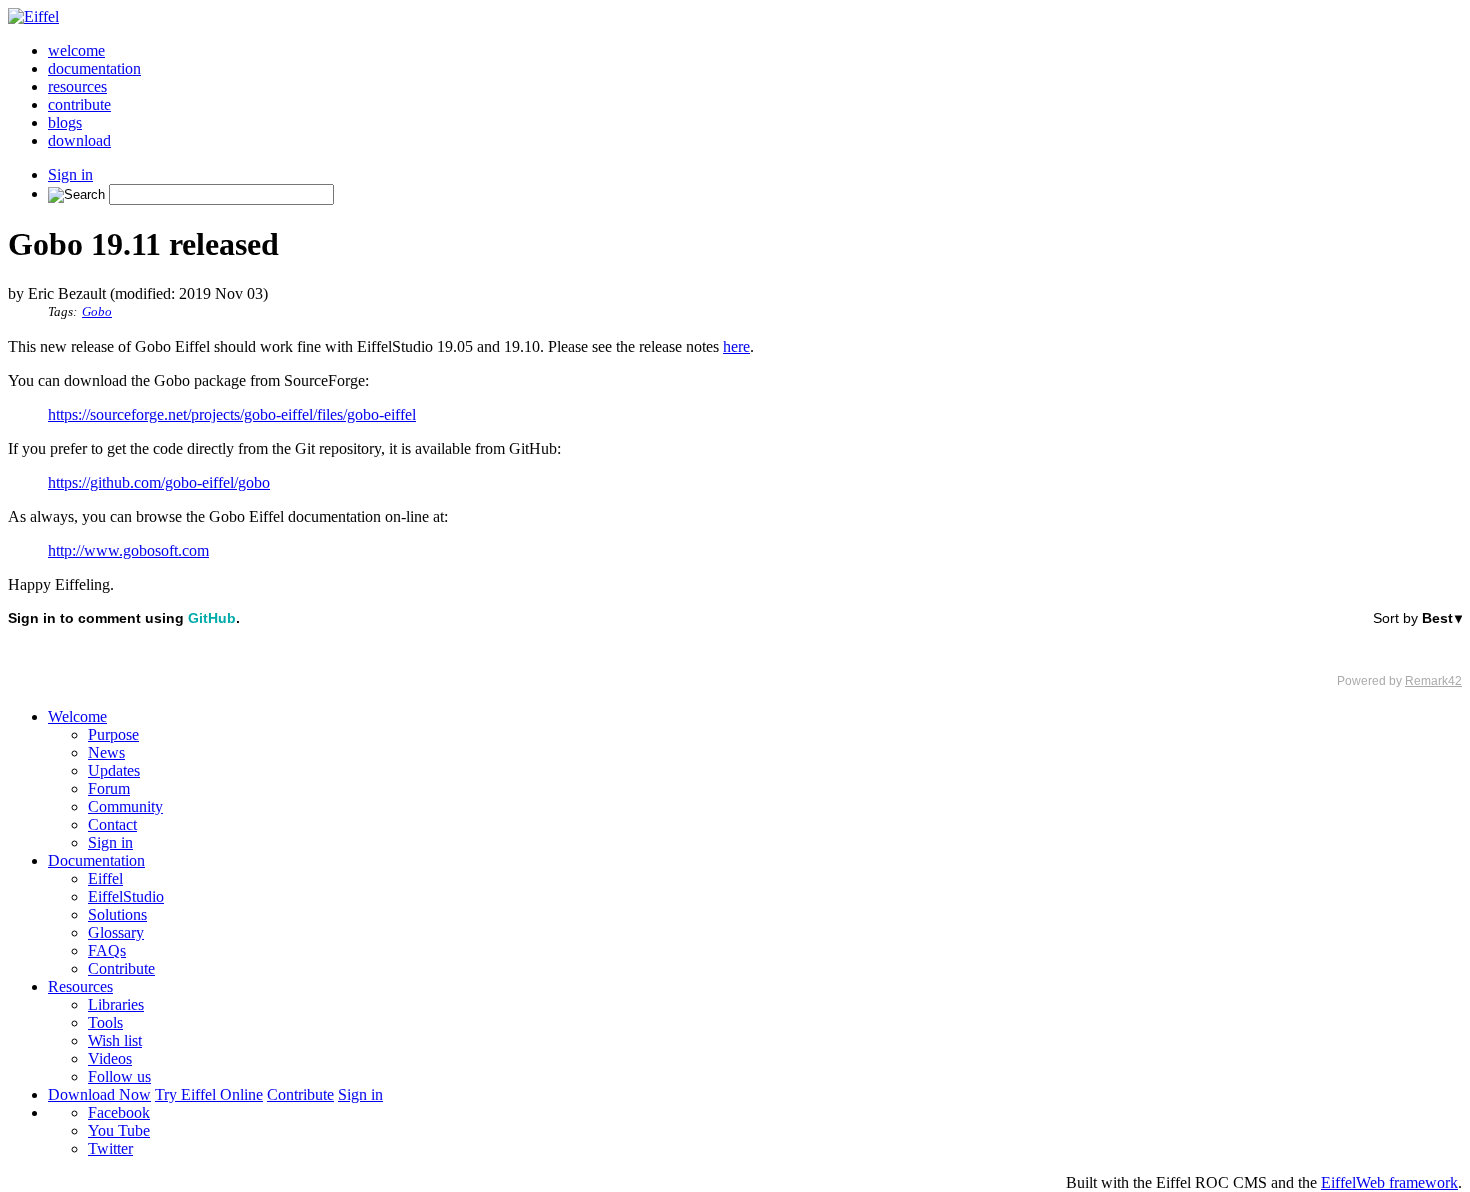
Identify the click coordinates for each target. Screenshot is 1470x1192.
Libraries (116, 1004)
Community (125, 806)
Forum (109, 788)
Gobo (97, 312)
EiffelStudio (126, 896)
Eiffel (105, 878)
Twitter (110, 1148)
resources (77, 86)
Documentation (96, 860)
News (106, 752)
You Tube (119, 1130)
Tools (105, 1022)
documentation (94, 68)
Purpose (113, 734)
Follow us (119, 1076)
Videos (110, 1058)
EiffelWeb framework (1389, 1182)
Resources (80, 986)
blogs (65, 122)
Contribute (121, 968)
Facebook (119, 1112)
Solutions (117, 914)
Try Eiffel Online (209, 1094)
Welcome (77, 716)
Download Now (99, 1094)
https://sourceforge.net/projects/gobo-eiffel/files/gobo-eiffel (232, 414)
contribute (79, 104)
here (736, 346)
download (79, 140)
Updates (114, 770)
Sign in (70, 174)
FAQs (107, 950)
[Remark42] (735, 649)
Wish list (115, 1040)
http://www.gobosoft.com (128, 550)
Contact (112, 824)
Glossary (116, 932)
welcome (76, 50)
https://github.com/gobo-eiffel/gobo (159, 482)
